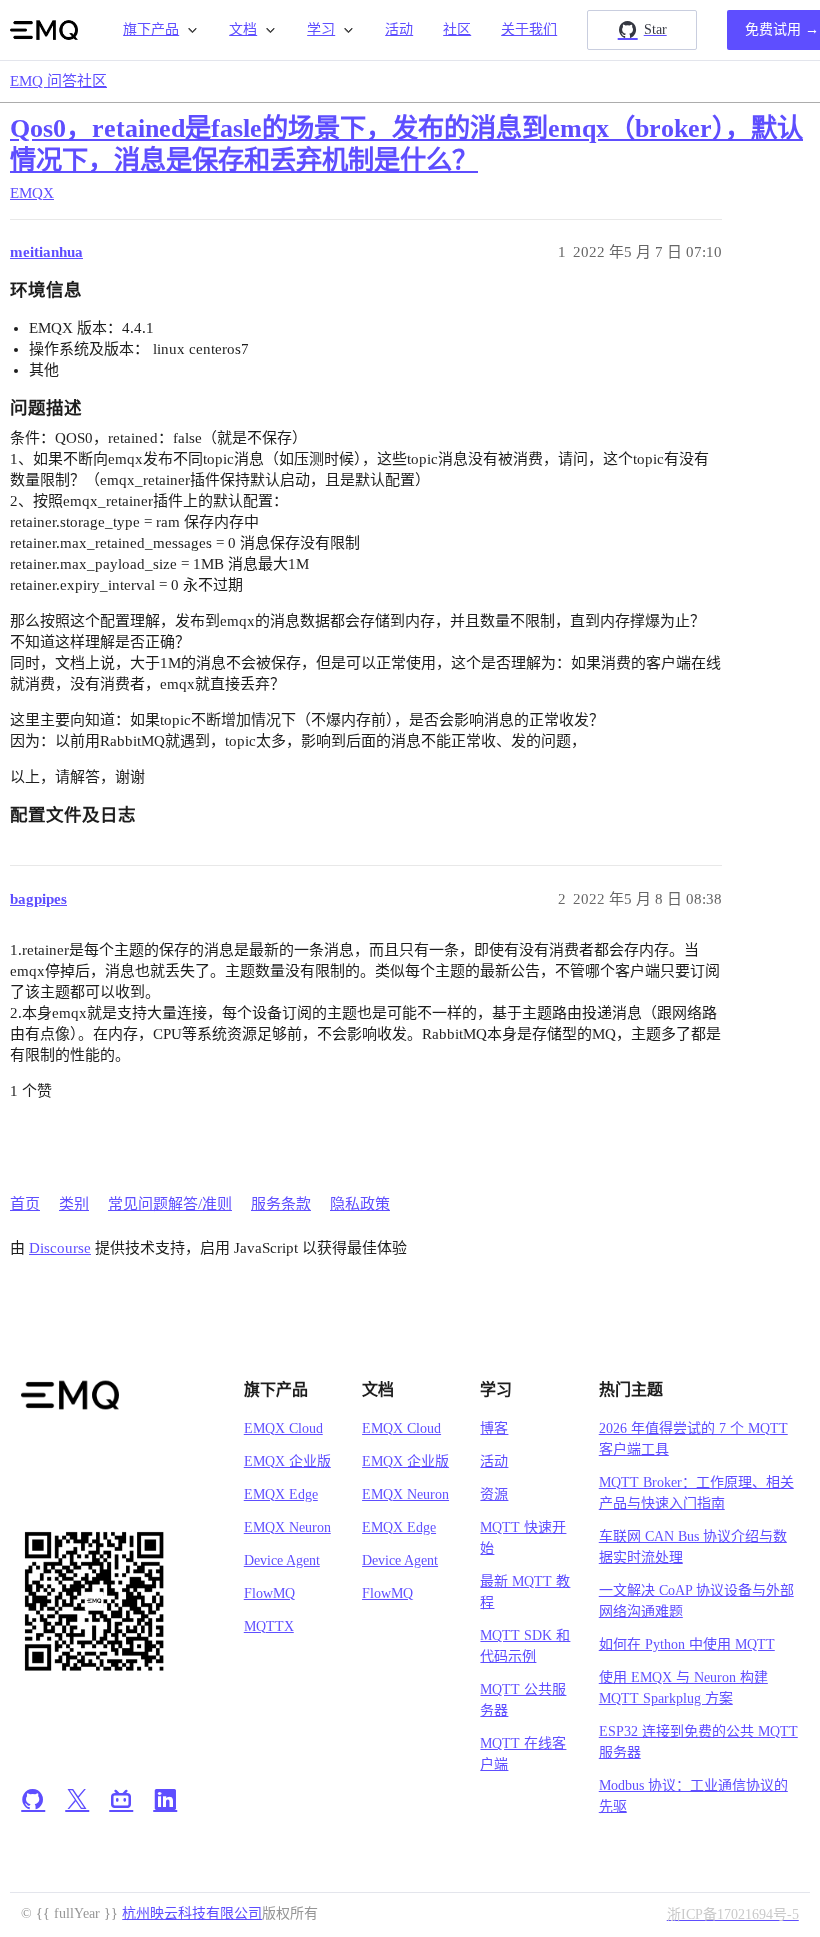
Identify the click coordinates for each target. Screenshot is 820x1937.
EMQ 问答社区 (58, 81)
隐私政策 (360, 1204)
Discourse (60, 1248)
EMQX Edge (281, 1494)
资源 (494, 1494)
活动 (399, 29)
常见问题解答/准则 (170, 1204)
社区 (457, 29)
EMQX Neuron (287, 1527)
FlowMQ (269, 1593)
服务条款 (281, 1204)
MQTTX (269, 1626)
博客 (494, 1428)
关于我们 (529, 29)
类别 (74, 1204)
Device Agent (282, 1560)
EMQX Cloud (283, 1428)
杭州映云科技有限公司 (192, 1913)
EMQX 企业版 (287, 1461)
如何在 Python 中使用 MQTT (687, 1644)
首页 (25, 1204)
